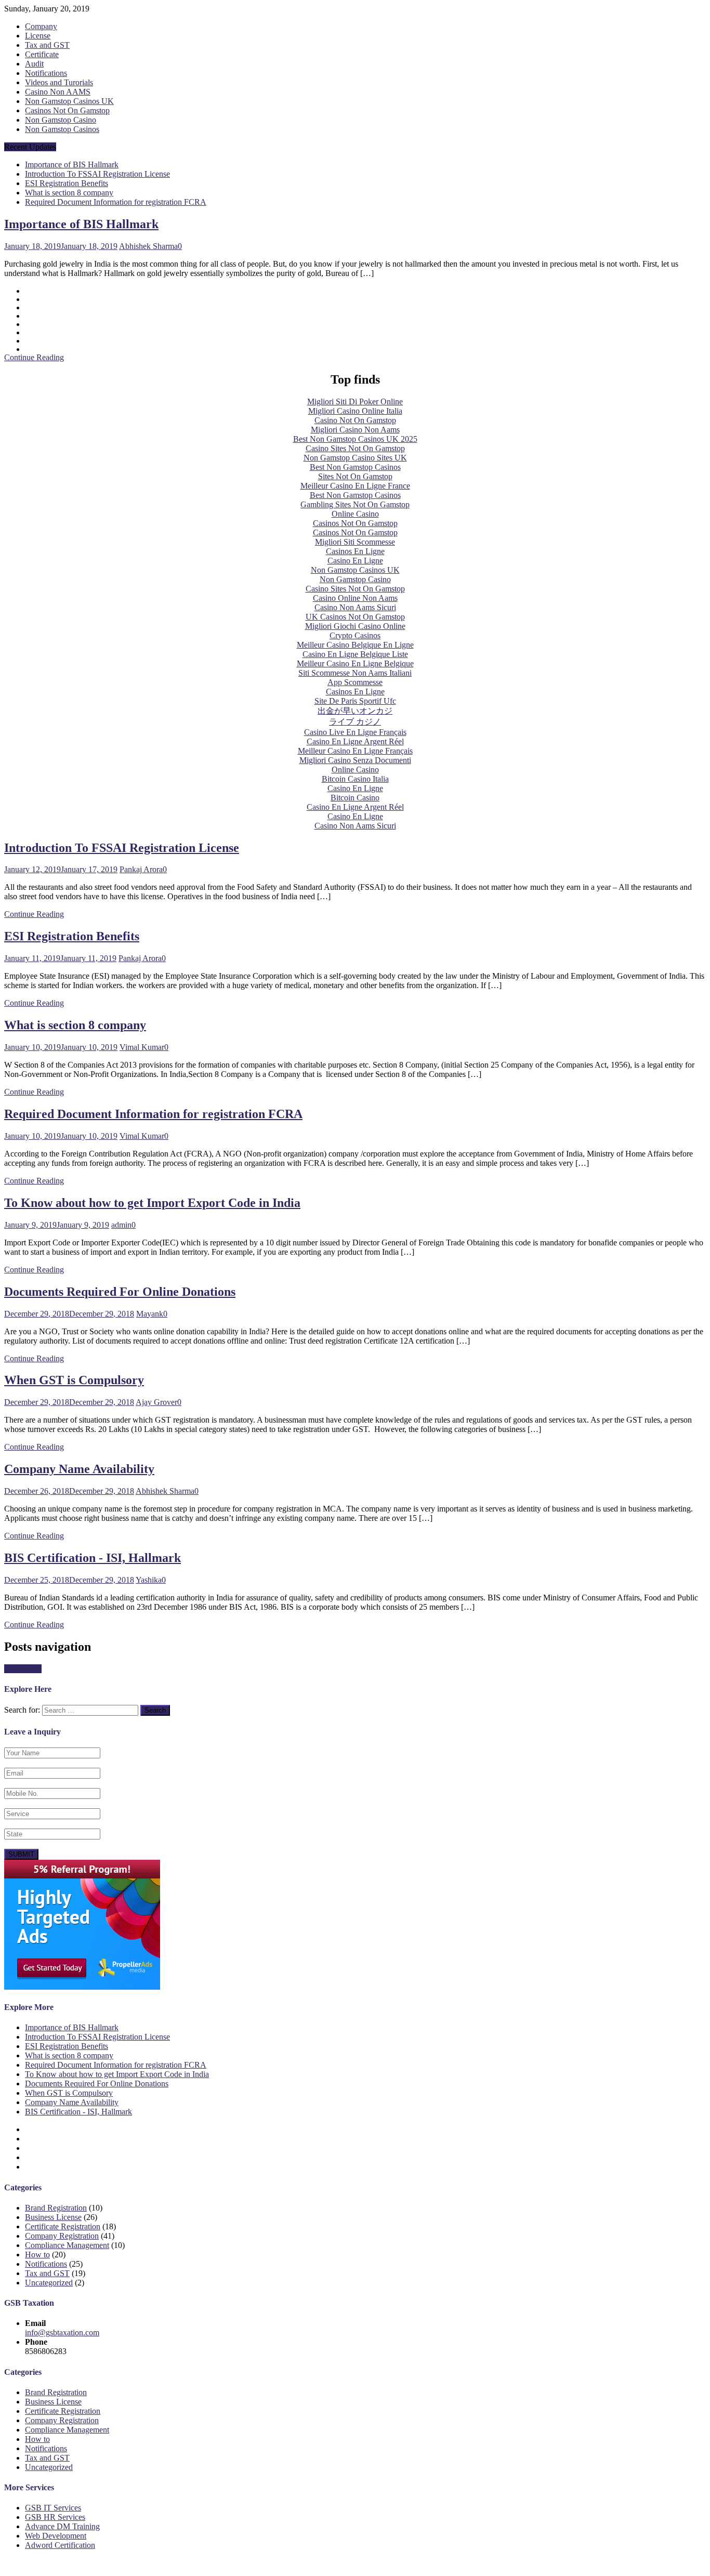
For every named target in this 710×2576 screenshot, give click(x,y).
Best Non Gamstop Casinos (355, 467)
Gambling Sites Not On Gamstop (355, 504)
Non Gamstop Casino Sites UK (355, 458)
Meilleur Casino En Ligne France (355, 486)
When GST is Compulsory (74, 1380)
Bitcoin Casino (355, 798)
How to (37, 2255)
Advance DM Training (62, 2526)
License (38, 36)
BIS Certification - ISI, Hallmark (93, 1558)
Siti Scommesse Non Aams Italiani (355, 673)
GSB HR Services (55, 2517)
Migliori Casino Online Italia (355, 411)
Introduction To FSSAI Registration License (97, 174)
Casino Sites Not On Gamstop (355, 448)
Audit (34, 64)
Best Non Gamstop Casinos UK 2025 (355, 439)
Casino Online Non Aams (355, 598)
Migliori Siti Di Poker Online (355, 402)
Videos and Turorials (59, 82)
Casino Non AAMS (58, 92)
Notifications (46, 73)
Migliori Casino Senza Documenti (355, 760)
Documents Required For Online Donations (120, 1292)
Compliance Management (67, 2245)
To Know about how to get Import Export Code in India (152, 1203)
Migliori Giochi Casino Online (355, 626)
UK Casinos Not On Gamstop (355, 617)
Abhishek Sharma (148, 246)
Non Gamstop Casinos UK (69, 101)
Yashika (149, 1580)
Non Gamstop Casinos (62, 129)
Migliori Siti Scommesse (355, 542)
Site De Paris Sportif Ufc (355, 701)
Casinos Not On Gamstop (67, 110)
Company (41, 26)
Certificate (42, 54)
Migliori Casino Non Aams (355, 430)
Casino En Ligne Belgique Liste (355, 654)
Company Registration (62, 2236)
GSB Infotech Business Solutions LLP (111, 2563)
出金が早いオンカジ (355, 711)
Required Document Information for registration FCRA (116, 202)
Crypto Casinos (355, 635)
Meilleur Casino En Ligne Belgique (355, 663)
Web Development (56, 2536)
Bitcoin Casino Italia (355, 779)
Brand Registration (56, 2208)
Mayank (150, 1314)
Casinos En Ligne (355, 551)
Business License (53, 2217)
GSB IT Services (53, 2508)
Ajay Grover (156, 1402)
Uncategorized (49, 2283)
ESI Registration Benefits (67, 183)
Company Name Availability (79, 1469)
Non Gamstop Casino (61, 120)
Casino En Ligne (355, 561)
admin (121, 1225)
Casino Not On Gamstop (355, 420)
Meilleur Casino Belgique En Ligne (355, 645)
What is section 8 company (69, 193)
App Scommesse (355, 682)
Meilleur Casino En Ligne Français (355, 751)
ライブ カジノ (355, 722)
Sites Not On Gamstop (355, 476)
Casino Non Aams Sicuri (355, 607)
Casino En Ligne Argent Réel (355, 741)
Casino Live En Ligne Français (355, 732)
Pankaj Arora (141, 869)
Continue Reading (34, 357)
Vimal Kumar (142, 1047)
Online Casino (355, 514)
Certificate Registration (63, 2226)
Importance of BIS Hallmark (72, 165)
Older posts (23, 1669)
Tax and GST (47, 45)
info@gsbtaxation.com (62, 2332)
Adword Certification (60, 2545)
